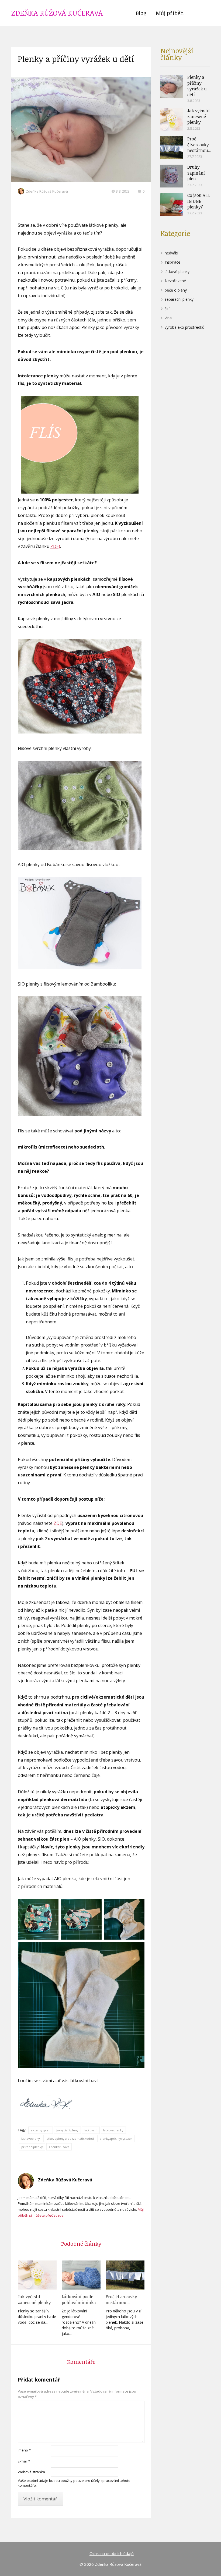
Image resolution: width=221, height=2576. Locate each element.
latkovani (91, 2130)
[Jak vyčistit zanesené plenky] (37, 2275)
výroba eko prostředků (185, 327)
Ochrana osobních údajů (112, 2553)
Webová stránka (31, 2472)
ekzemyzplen (41, 2130)
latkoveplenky (113, 2130)
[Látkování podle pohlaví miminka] (81, 2275)
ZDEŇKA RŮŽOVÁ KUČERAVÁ (57, 13)
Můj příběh (170, 13)
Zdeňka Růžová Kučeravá (47, 191)
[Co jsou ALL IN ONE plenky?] (172, 204)
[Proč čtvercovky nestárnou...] (125, 2275)
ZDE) (55, 546)
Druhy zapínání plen (196, 173)
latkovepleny (31, 2139)
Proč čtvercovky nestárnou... (121, 2299)
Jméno (24, 2450)
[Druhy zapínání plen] (172, 176)
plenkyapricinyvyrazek (116, 2139)
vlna (168, 318)
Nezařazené (175, 281)
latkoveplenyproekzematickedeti (70, 2139)
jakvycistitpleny (67, 2130)
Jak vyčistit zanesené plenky (34, 2299)
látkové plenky (177, 272)
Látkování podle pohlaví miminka (79, 2299)
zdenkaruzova (59, 2147)
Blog (141, 13)
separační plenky (179, 299)
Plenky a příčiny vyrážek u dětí (197, 86)
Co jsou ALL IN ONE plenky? (198, 201)
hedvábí (171, 253)
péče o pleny (176, 290)
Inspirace (172, 262)
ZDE (58, 1523)
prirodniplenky (32, 2147)
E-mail (24, 2461)
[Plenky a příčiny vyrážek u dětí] (172, 87)
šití (167, 309)
